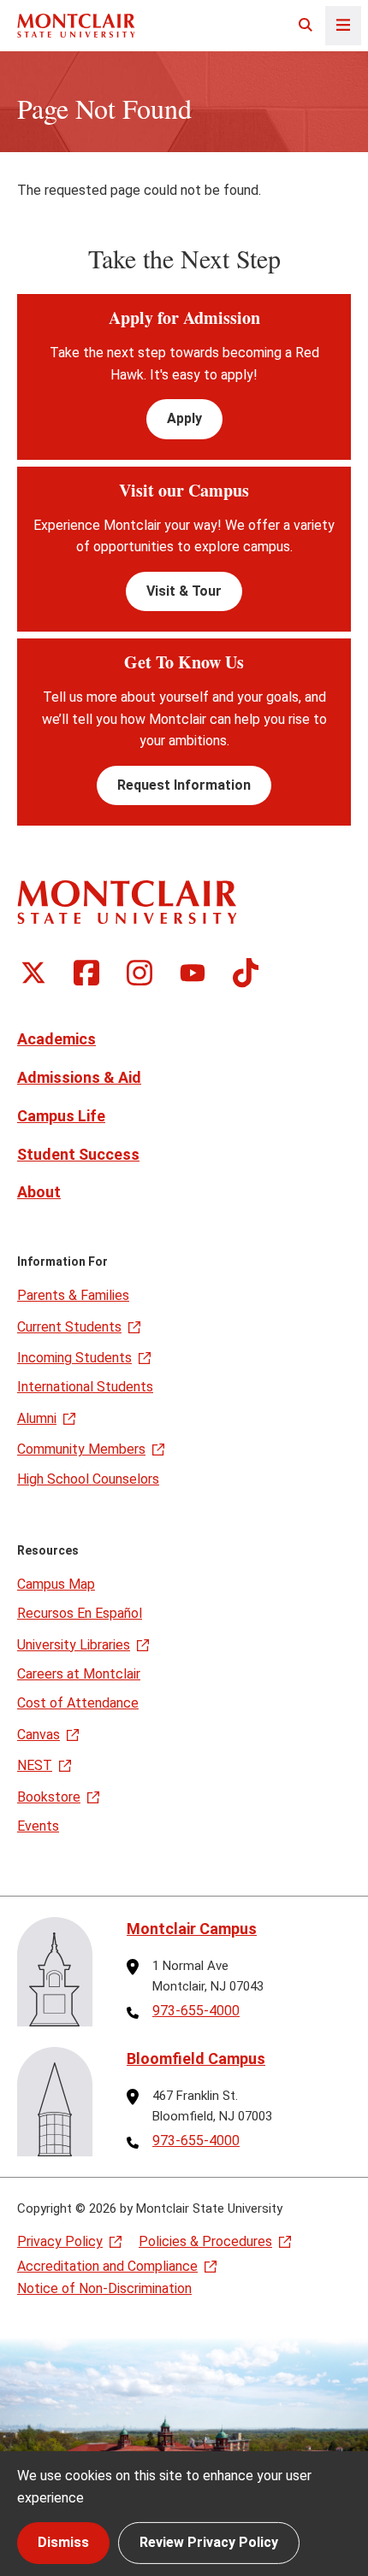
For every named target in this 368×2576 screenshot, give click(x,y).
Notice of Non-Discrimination (104, 2288)
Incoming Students (74, 1358)
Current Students (69, 1327)
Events (38, 1826)
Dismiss (63, 2542)
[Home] (76, 25)
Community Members (81, 1449)
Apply (184, 418)
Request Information (184, 785)
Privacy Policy (60, 2241)
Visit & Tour (184, 591)
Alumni (37, 1418)
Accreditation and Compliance (107, 2266)
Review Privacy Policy (209, 2542)
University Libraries (74, 1645)
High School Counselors (88, 1479)
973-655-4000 (196, 2011)
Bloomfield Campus (196, 2058)
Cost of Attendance (78, 1703)
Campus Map (56, 1584)
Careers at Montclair (79, 1674)
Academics (56, 1039)
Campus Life (61, 1116)
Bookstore (49, 1797)
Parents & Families (73, 1295)
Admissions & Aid (79, 1077)
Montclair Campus (192, 1929)
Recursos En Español (80, 1613)
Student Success (78, 1154)
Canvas (39, 1735)
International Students (85, 1387)
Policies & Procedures (205, 2241)
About (39, 1192)
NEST (35, 1765)
